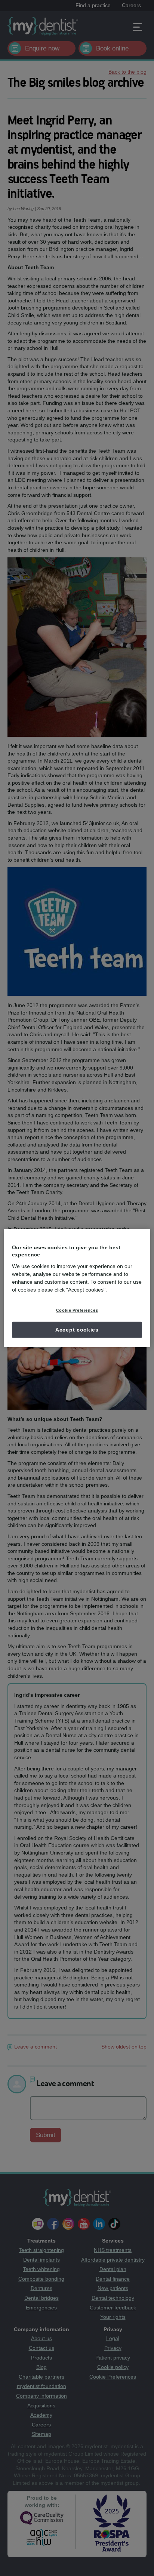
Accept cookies (77, 1329)
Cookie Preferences (77, 1310)
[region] (77, 1288)
